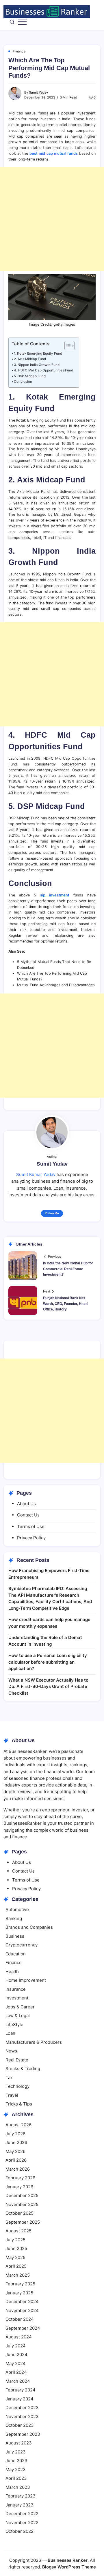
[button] (12, 22)
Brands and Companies (29, 1927)
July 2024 (16, 2346)
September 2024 (23, 2328)
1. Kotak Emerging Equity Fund (38, 353)
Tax (9, 2078)
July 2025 (15, 2240)
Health (12, 1971)
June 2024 (16, 2355)
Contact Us (28, 1515)
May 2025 (15, 2257)
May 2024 (16, 2363)
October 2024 (20, 2319)
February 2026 (20, 2178)
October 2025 (19, 2213)
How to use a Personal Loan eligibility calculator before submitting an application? (48, 1662)
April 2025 (16, 2266)
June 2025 (16, 2248)
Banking (14, 1918)
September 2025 (23, 2222)
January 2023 (19, 2505)
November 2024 (22, 2310)
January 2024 (19, 2399)
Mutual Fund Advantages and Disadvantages (56, 985)
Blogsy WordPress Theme (69, 2567)
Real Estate (17, 2060)
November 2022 (22, 2523)
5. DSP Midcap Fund (30, 376)
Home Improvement (26, 1980)
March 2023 (18, 2487)
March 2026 (18, 2169)
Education (16, 1954)
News (11, 2051)
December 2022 (22, 2514)
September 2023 (23, 2434)
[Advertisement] (52, 219)
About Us (26, 1504)
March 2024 (18, 2381)
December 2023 (22, 2408)
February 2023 (21, 2496)
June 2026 (16, 2142)
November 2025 (22, 2204)
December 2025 (22, 2195)
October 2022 (19, 2531)
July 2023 (16, 2452)
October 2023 (20, 2425)
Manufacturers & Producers (34, 2042)
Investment (17, 1998)
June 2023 (16, 2461)
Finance (14, 1962)
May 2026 (15, 2151)
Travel (12, 2095)
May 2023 (16, 2470)
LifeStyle (14, 2024)
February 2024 (21, 2390)
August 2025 (18, 2231)
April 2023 (16, 2478)
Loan (10, 2033)
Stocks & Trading (23, 2069)
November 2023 (22, 2417)
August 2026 (18, 2125)
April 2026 (16, 2160)
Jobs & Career (20, 2007)
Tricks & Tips (19, 2104)
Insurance (16, 1989)
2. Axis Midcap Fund (30, 359)
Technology (17, 2086)
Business (15, 1936)
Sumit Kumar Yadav (36, 1174)
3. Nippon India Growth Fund (37, 365)
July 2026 (15, 2134)
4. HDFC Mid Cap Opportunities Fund (43, 370)
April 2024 (16, 2372)
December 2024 (22, 2301)
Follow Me (52, 1213)
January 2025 (19, 2293)
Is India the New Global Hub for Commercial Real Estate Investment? (68, 1269)
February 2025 (20, 2284)
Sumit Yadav (38, 92)
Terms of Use (31, 1526)
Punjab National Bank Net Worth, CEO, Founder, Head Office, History (65, 1304)
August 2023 (19, 2443)
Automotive (17, 1909)
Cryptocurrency (22, 1945)
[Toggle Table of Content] (67, 346)
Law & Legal (18, 2016)
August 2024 (19, 2337)
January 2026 (19, 2187)
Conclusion (23, 382)
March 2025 (18, 2275)
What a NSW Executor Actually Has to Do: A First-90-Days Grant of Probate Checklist (48, 1687)
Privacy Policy (31, 1538)
